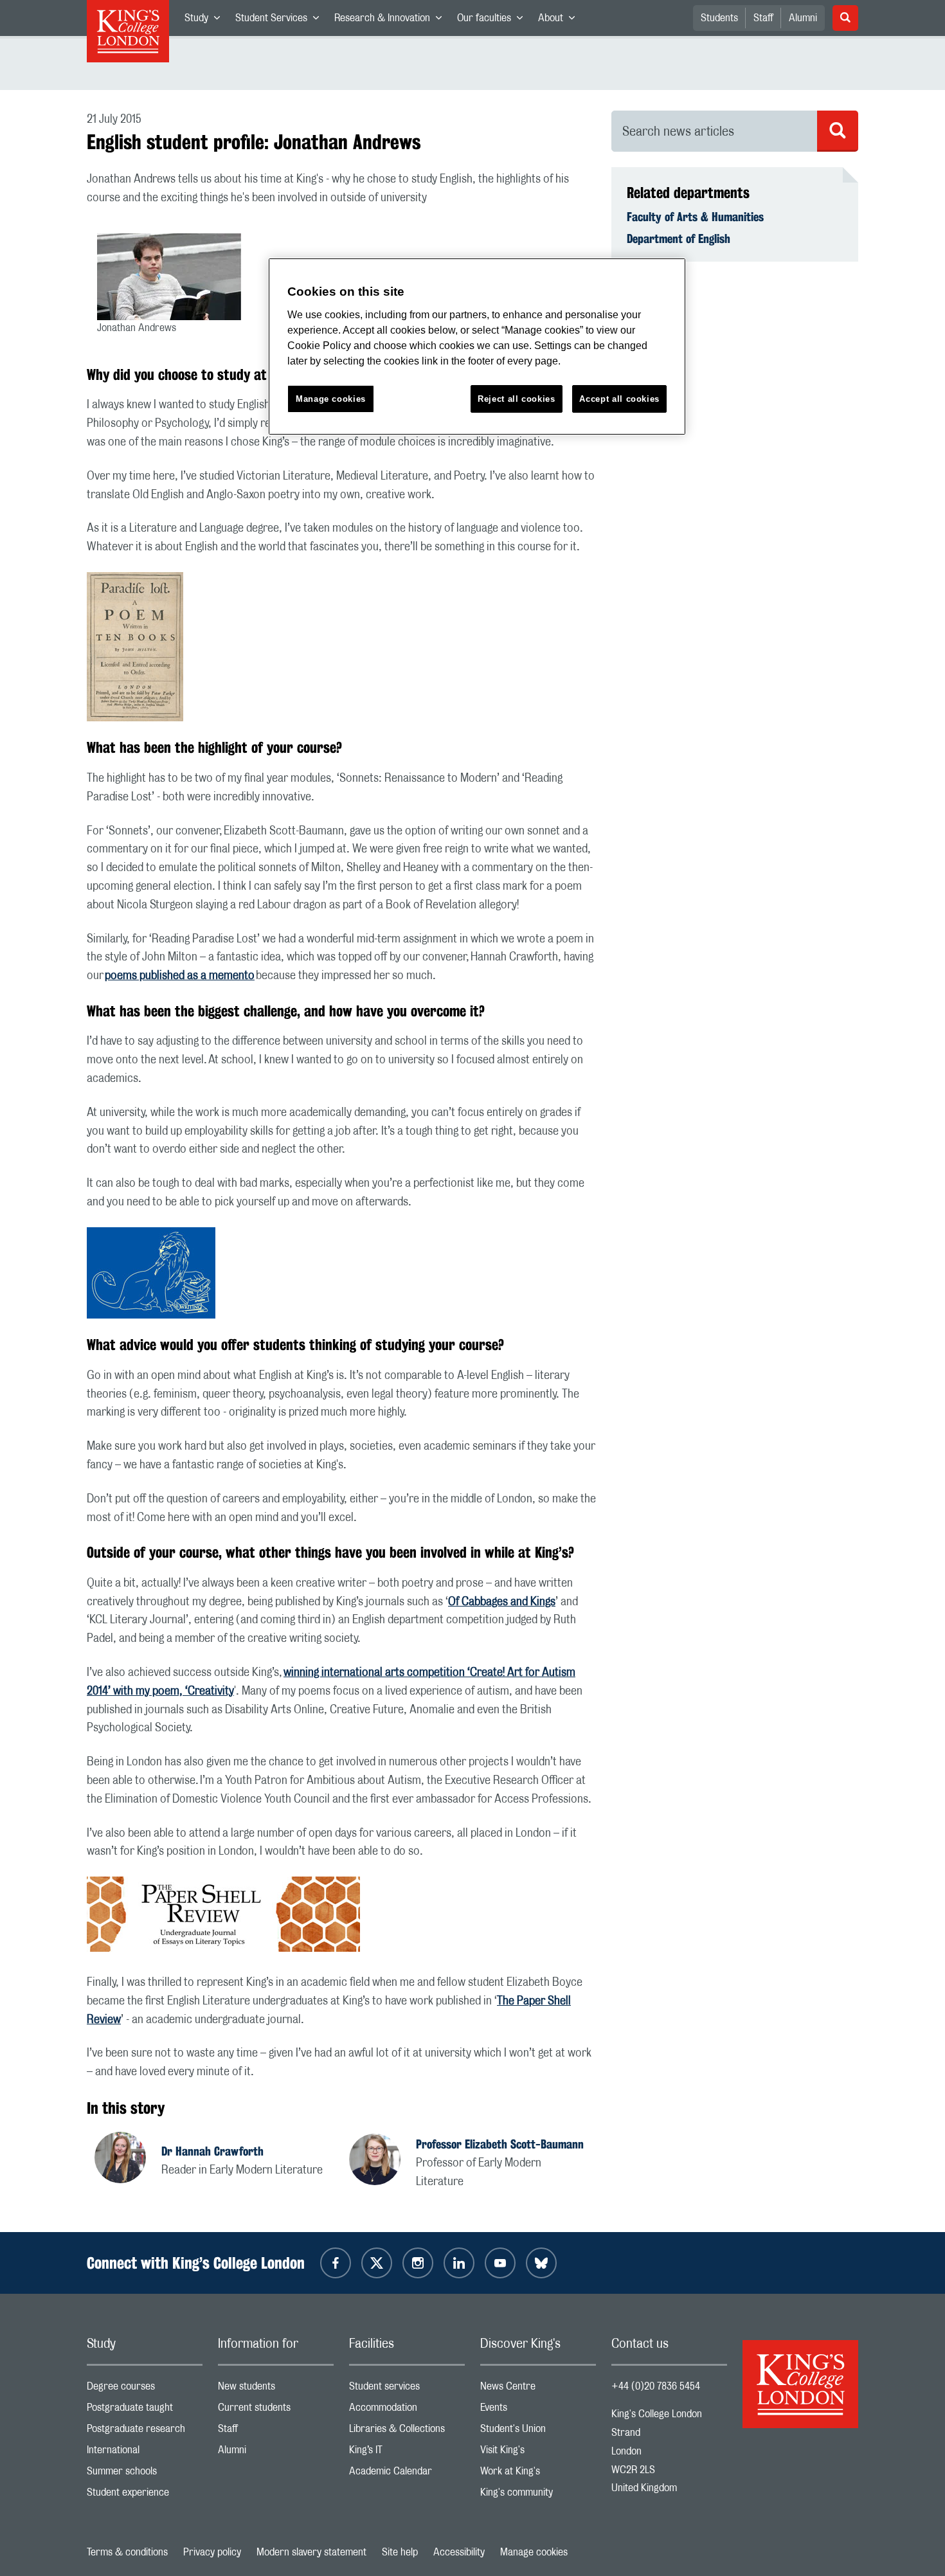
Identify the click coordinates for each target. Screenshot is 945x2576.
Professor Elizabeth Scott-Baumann (500, 2144)
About (560, 21)
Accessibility (459, 2552)
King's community (538, 2495)
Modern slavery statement (311, 2552)
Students (719, 18)
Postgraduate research (145, 2432)
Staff (763, 18)
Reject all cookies (517, 399)
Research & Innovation (392, 21)
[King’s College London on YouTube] (500, 2263)
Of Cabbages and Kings (502, 1602)
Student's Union (538, 2432)
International (145, 2453)
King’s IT (407, 2453)
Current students (276, 2410)
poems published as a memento (180, 976)
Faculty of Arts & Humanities (695, 217)
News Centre (538, 2389)
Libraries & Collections (407, 2432)
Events (538, 2410)
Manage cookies (534, 2552)
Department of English (679, 239)
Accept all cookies (619, 399)
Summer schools (145, 2474)
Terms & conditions (127, 2552)
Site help (400, 2552)
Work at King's (538, 2474)
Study (206, 21)
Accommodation (407, 2410)
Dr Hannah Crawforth (212, 2151)
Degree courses (145, 2389)
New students (276, 2389)
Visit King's (538, 2453)
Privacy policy (212, 2552)
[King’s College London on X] (377, 2263)
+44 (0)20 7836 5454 (656, 2386)
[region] (477, 347)
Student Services (281, 21)
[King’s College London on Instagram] (418, 2263)
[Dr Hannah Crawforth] (128, 2159)
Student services (407, 2389)
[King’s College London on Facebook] (336, 2263)
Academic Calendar (407, 2474)
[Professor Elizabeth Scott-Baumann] (382, 2161)
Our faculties (494, 21)
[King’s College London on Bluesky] (541, 2263)
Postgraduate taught (145, 2410)
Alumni (803, 18)
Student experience (145, 2495)
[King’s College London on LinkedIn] (459, 2263)
